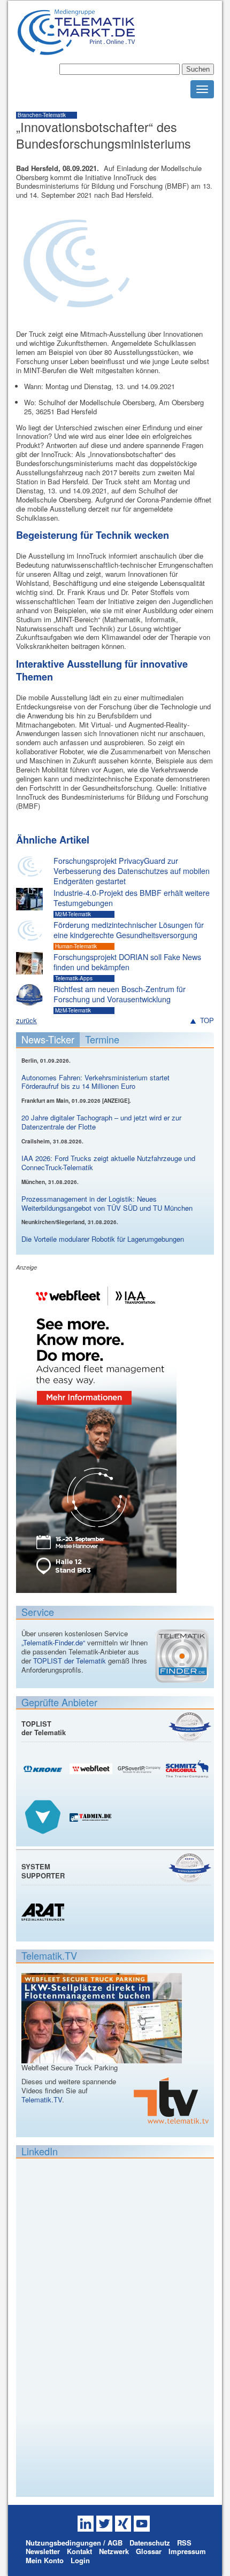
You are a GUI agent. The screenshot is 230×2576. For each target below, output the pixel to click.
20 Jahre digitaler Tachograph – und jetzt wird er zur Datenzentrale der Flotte (101, 1122)
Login (80, 2560)
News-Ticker (48, 1039)
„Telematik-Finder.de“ (53, 1642)
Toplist (190, 1726)
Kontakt (79, 2551)
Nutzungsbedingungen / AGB (74, 2543)
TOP (207, 1021)
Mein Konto (45, 2560)
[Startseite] (76, 51)
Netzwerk (114, 2551)
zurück (26, 1020)
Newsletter (43, 2551)
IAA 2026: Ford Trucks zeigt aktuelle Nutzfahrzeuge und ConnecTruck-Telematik (108, 1163)
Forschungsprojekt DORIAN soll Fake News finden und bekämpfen (127, 962)
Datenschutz (150, 2543)
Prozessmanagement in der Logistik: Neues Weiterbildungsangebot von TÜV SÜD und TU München (107, 1203)
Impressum (187, 2551)
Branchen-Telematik (42, 115)
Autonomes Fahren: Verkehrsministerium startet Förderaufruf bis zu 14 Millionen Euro (95, 1082)
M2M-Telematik (73, 914)
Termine (102, 1039)
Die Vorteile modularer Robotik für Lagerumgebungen (103, 1239)
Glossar (149, 2551)
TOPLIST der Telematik (70, 1661)
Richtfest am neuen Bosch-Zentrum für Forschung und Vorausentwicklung (120, 994)
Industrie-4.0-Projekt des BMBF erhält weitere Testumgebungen (132, 898)
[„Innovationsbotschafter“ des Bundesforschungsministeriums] (75, 319)
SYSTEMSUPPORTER (43, 1871)
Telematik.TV (42, 2099)
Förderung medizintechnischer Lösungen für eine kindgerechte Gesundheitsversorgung (129, 930)
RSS (184, 2543)
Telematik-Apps (74, 978)
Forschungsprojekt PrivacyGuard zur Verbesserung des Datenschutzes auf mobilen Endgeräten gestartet (132, 871)
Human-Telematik (76, 946)
